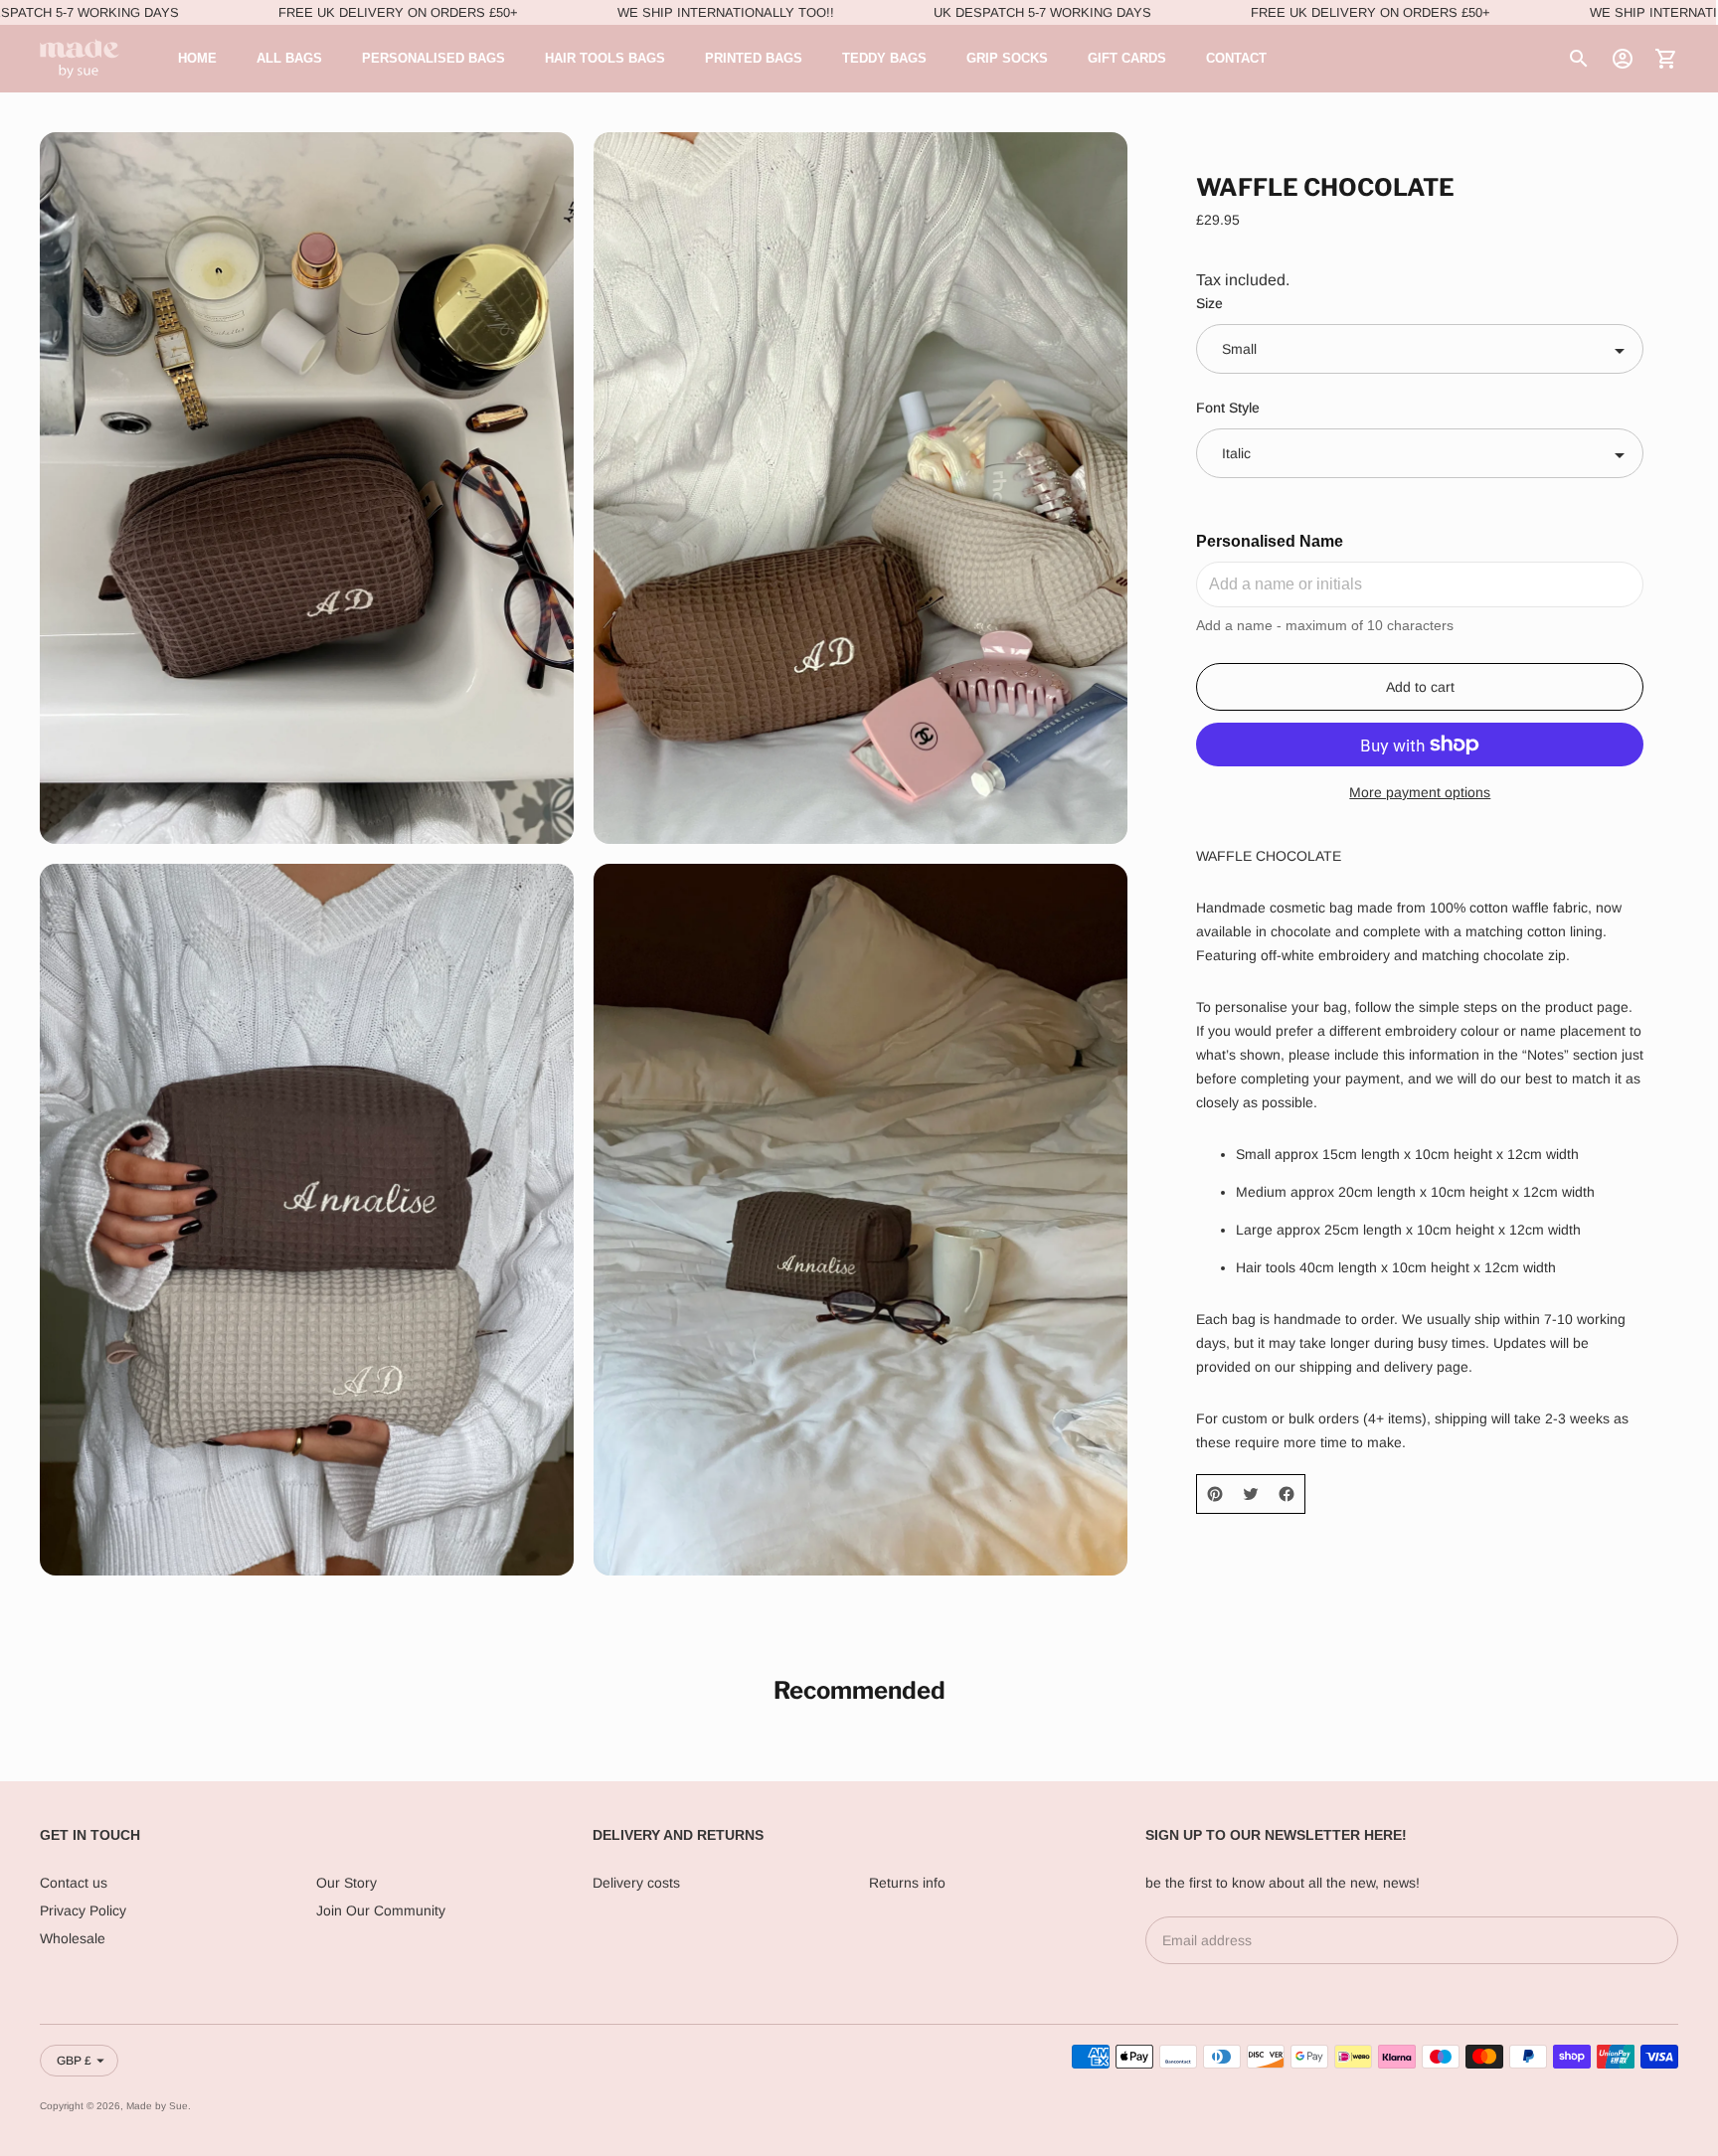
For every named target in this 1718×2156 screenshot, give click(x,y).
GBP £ (74, 2061)
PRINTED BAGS (754, 58)
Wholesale (73, 1938)
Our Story (346, 1883)
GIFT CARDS (1127, 58)
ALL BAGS (289, 58)
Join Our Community (381, 1910)
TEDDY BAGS (884, 58)
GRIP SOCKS (1007, 58)
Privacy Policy (83, 1910)
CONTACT (1236, 58)
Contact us (74, 1883)
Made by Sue (157, 2106)
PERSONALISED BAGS (433, 58)
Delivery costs (636, 1883)
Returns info (907, 1883)
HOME (197, 58)
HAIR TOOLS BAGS (605, 58)
